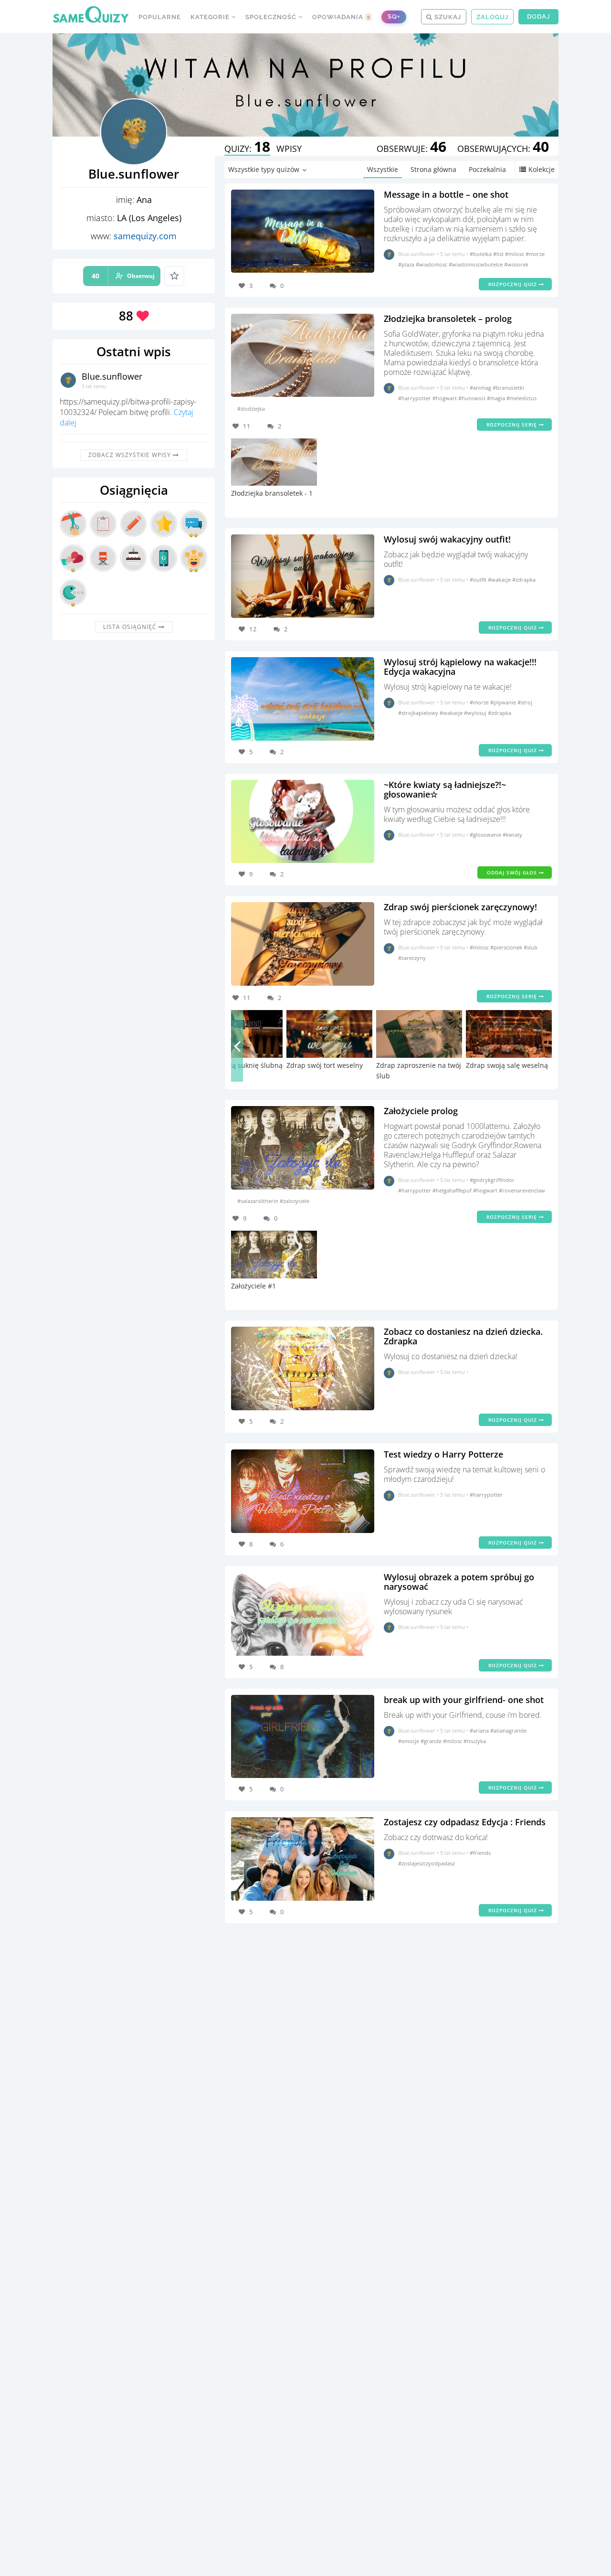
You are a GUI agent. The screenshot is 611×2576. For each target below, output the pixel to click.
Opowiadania (341, 17)
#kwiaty (512, 835)
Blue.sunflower (112, 376)
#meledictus (521, 398)
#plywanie (504, 702)
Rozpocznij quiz (514, 284)
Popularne (160, 17)
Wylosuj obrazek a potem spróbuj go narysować (459, 1582)
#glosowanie (486, 835)
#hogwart (445, 398)
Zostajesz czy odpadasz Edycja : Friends (465, 1822)
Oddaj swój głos (513, 873)
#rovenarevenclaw (522, 1190)
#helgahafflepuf (453, 1190)
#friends (480, 1853)
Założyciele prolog (421, 1111)
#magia (497, 398)
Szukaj (447, 17)
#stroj (525, 702)
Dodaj (538, 16)
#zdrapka (524, 580)
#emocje (409, 1741)
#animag (481, 388)
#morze (535, 254)
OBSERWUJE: (411, 149)
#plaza (407, 264)
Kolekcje (542, 169)
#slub (531, 947)
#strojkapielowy (419, 713)
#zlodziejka (251, 409)
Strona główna (433, 169)
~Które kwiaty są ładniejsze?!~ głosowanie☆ (445, 789)
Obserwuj (123, 276)
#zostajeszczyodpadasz (427, 1863)
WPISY (289, 149)
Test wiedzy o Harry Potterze (443, 1454)
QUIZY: (247, 149)
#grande (432, 1741)
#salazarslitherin (258, 1201)
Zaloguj (492, 17)
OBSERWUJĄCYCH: (503, 149)
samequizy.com (145, 236)
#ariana (480, 1730)
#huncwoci (473, 398)
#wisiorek (516, 264)
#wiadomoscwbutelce (476, 264)
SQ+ (394, 16)
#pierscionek (507, 947)
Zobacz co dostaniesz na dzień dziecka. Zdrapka (463, 1336)
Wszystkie (383, 169)
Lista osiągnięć (131, 627)
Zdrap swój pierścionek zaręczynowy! (460, 907)
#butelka (481, 254)
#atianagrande (508, 1730)
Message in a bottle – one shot (446, 194)
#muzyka (475, 1741)
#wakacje (500, 580)
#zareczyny (412, 958)
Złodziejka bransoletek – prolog (448, 319)
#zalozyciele (295, 1201)
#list (499, 254)
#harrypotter (415, 398)
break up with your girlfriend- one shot (464, 1700)
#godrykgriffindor (492, 1180)
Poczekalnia (487, 169)
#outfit (479, 580)
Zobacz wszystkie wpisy (131, 455)
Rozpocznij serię (513, 425)
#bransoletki (508, 388)
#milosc (515, 254)
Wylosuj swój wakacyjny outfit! (447, 539)
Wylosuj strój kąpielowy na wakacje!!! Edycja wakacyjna (460, 667)
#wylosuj (476, 713)
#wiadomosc (432, 264)
